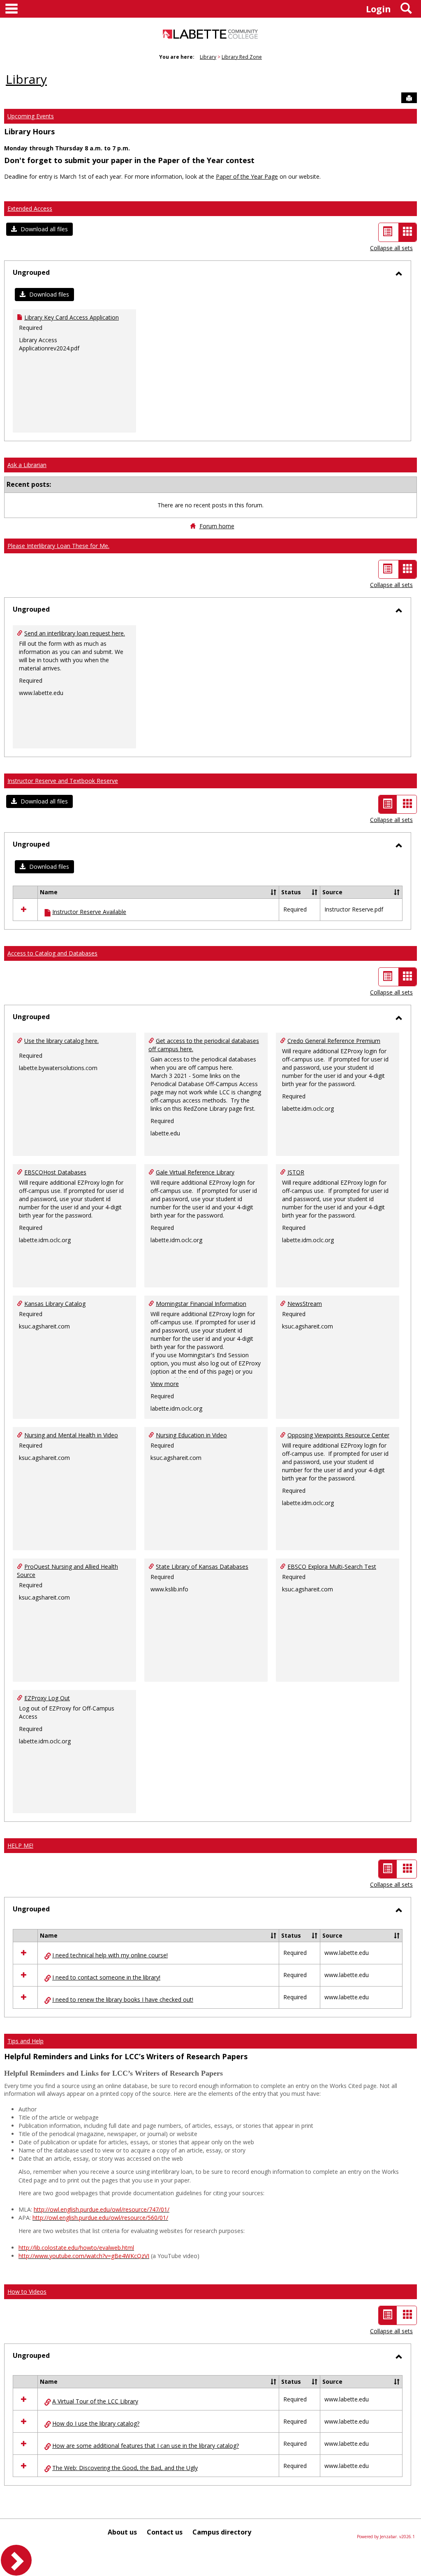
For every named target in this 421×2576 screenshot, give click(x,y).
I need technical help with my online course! (110, 1955)
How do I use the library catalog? (96, 2423)
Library (208, 57)
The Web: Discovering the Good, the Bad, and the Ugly (125, 2468)
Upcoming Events (31, 116)
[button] (39, 229)
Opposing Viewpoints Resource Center (338, 1435)
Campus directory (222, 2532)
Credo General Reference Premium (334, 1041)
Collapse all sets (391, 248)
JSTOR (296, 1172)
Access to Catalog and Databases (52, 953)
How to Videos (27, 2292)
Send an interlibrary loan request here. (75, 633)
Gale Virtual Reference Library (195, 1172)
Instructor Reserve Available (89, 912)
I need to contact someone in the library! (106, 1977)
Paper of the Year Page (247, 176)
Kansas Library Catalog (55, 1304)
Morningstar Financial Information (201, 1304)
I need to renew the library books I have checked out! (123, 1999)
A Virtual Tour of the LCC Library (95, 2401)
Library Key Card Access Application (72, 317)
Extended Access (30, 208)
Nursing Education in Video (191, 1435)
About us (122, 2532)
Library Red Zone (242, 57)
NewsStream (305, 1304)
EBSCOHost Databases (55, 1172)
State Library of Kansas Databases (202, 1567)
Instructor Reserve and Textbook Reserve (63, 781)
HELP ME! (20, 1845)
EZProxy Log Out (47, 1698)
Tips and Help (25, 2041)
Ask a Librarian (27, 465)
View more (165, 1384)
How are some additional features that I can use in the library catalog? (146, 2446)
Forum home (217, 526)
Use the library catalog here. (61, 1041)
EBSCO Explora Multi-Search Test (332, 1567)
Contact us (165, 2532)
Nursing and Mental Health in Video (71, 1435)
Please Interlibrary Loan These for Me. (58, 546)
